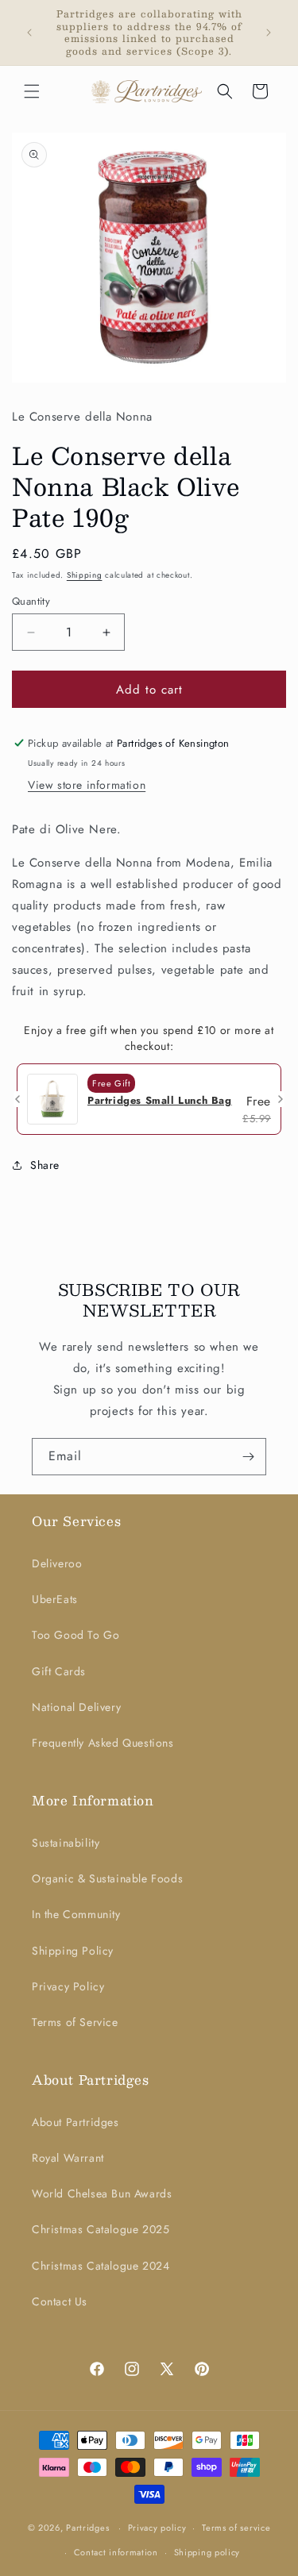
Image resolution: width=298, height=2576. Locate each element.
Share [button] (45, 1165)
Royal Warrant (68, 2158)
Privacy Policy (68, 1986)
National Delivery (76, 1707)
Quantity (31, 601)
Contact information (116, 2552)
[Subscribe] (248, 1457)
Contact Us (60, 2301)
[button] (32, 91)
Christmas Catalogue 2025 (101, 2229)
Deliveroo (57, 1563)
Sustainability (66, 1843)
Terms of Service (75, 2022)
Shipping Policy (73, 1951)
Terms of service (236, 2528)
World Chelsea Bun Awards (102, 2193)
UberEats (55, 1599)
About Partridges (75, 2122)
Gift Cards (59, 1671)
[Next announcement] (269, 33)
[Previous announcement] (29, 33)
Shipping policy (207, 2552)
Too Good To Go (75, 1635)
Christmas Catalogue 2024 (101, 2266)
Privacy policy (157, 2528)
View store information (87, 785)
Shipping (85, 575)
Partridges (87, 2528)
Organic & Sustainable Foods (107, 1878)
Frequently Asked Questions (103, 1743)
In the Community (76, 1914)
